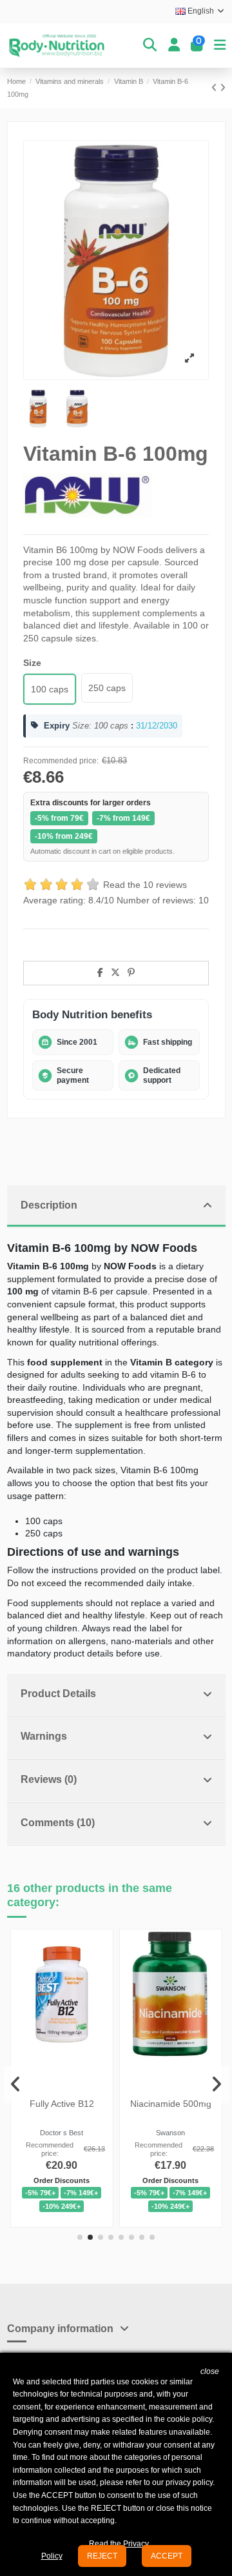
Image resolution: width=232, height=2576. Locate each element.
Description (49, 1205)
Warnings (44, 1736)
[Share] (100, 972)
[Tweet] (115, 972)
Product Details (58, 1694)
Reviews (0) (49, 1779)
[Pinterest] (131, 972)
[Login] (174, 45)
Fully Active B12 (61, 2104)
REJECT (102, 2556)
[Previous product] (216, 88)
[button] (80, 2237)
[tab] (116, 1207)
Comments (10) (58, 1823)
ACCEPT (167, 2556)
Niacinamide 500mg (171, 2104)
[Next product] (223, 88)
